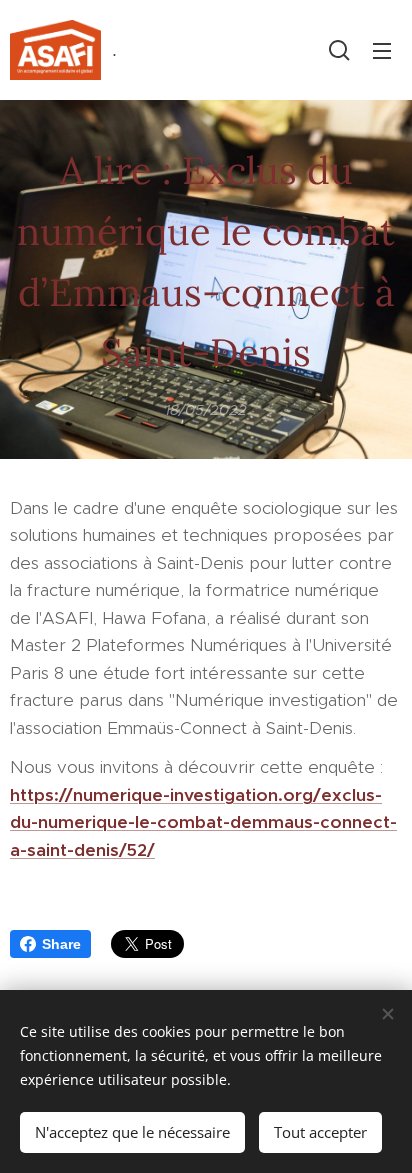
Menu (382, 50)
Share (61, 944)
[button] (339, 50)
